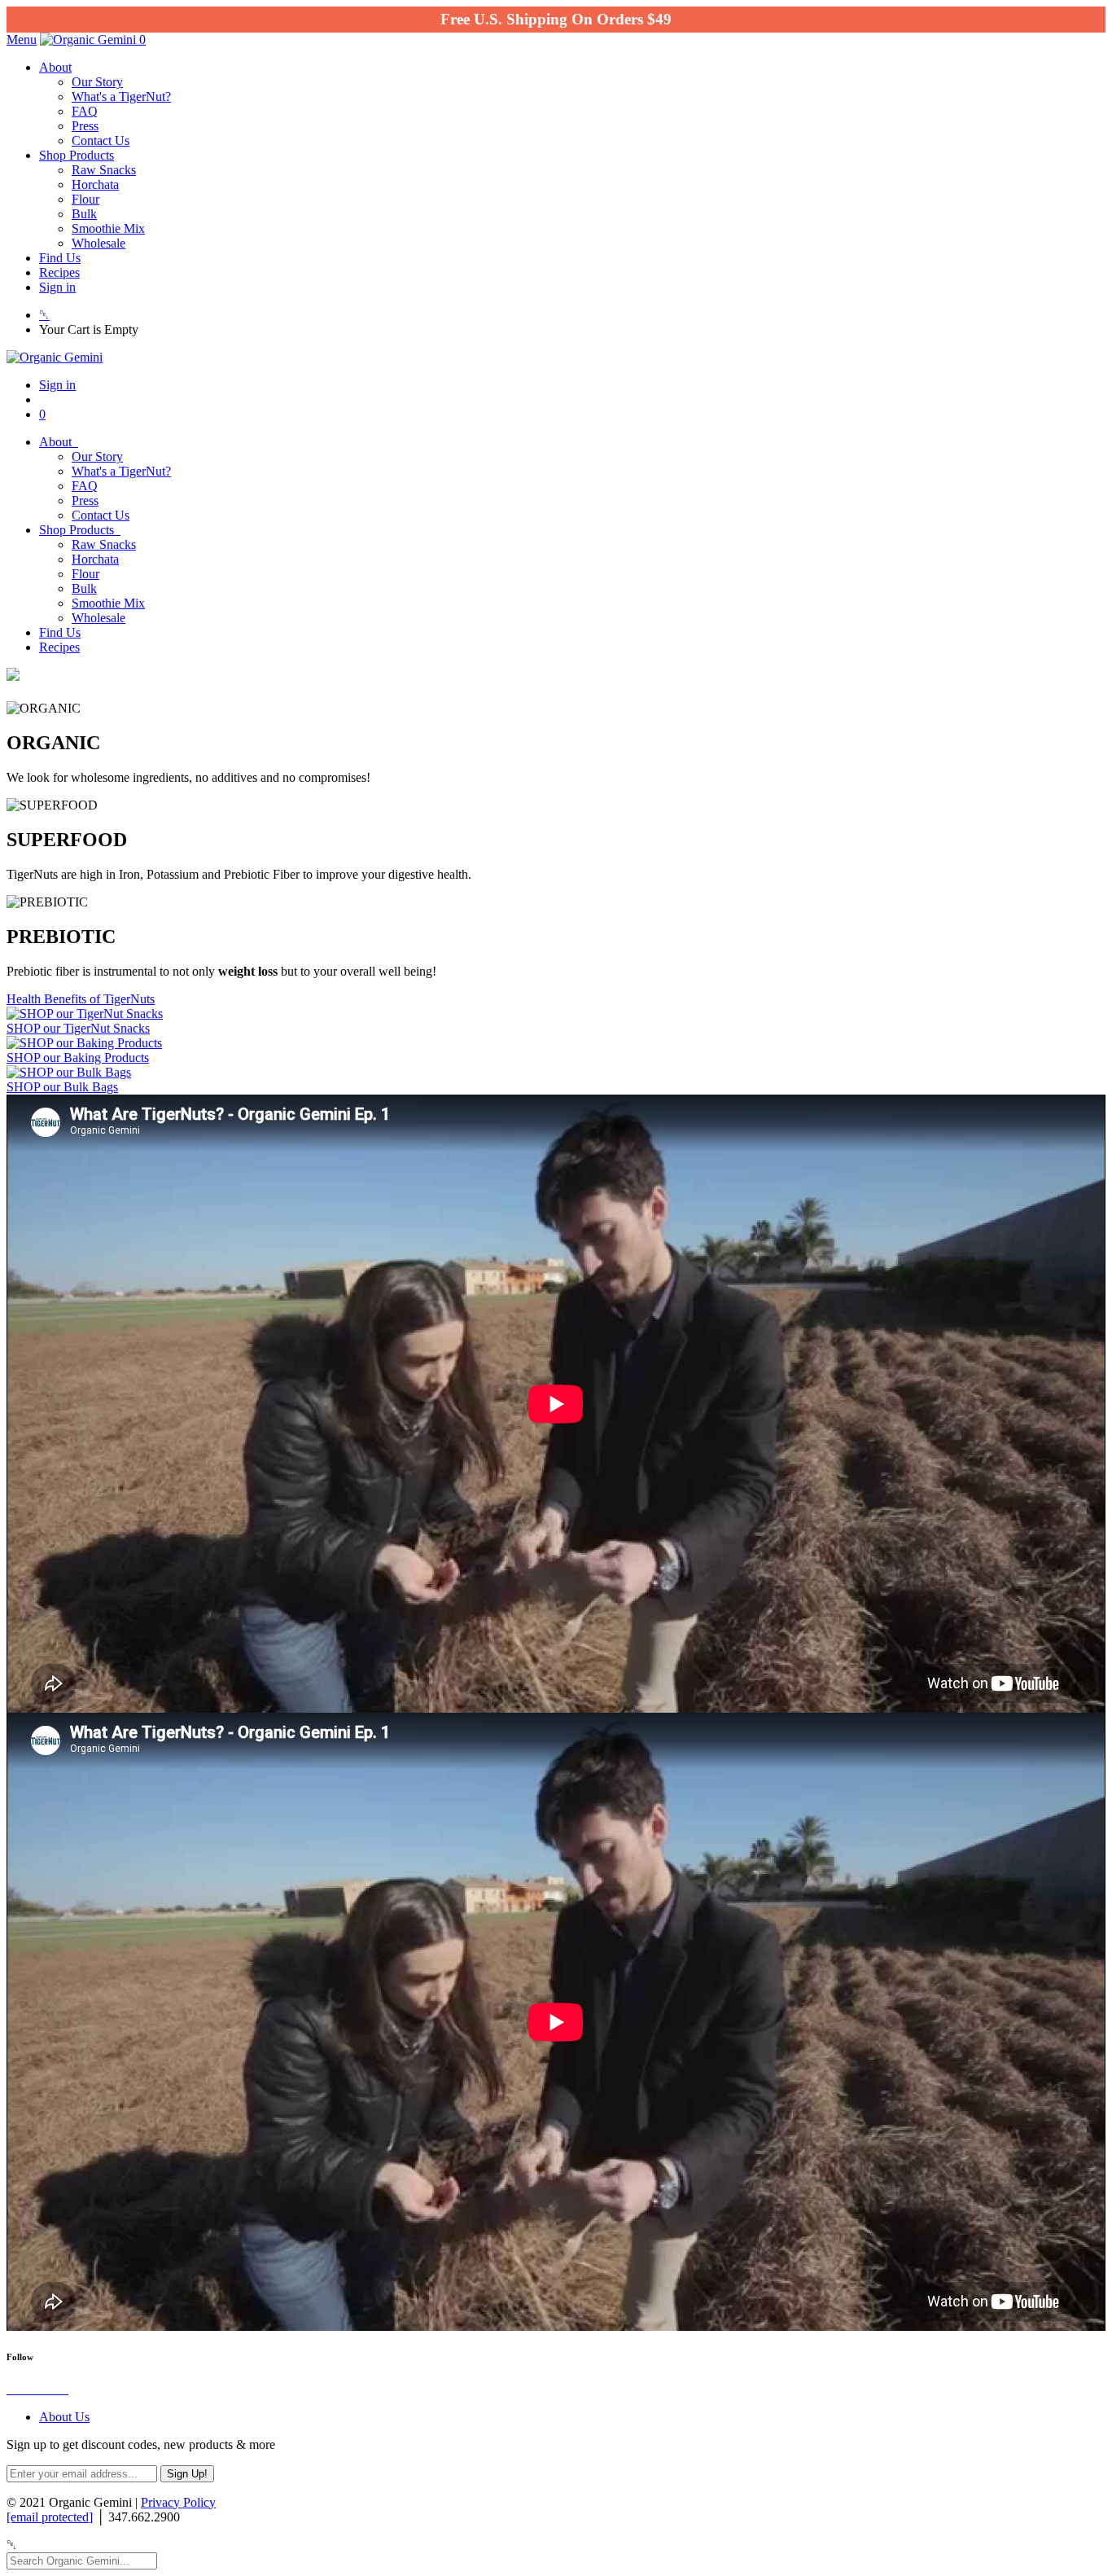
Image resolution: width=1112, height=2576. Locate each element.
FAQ (85, 111)
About (55, 67)
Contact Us (101, 140)
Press (85, 126)
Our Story (97, 82)
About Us (64, 2417)
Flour (85, 199)
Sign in (57, 287)
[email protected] (50, 2517)
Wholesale (99, 243)
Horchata (95, 184)
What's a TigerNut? (121, 97)
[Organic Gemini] (90, 39)
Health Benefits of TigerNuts (81, 999)
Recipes (59, 272)
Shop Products (77, 155)
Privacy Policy (178, 2502)
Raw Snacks (104, 170)
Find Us (60, 258)
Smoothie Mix (108, 228)
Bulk (84, 214)
